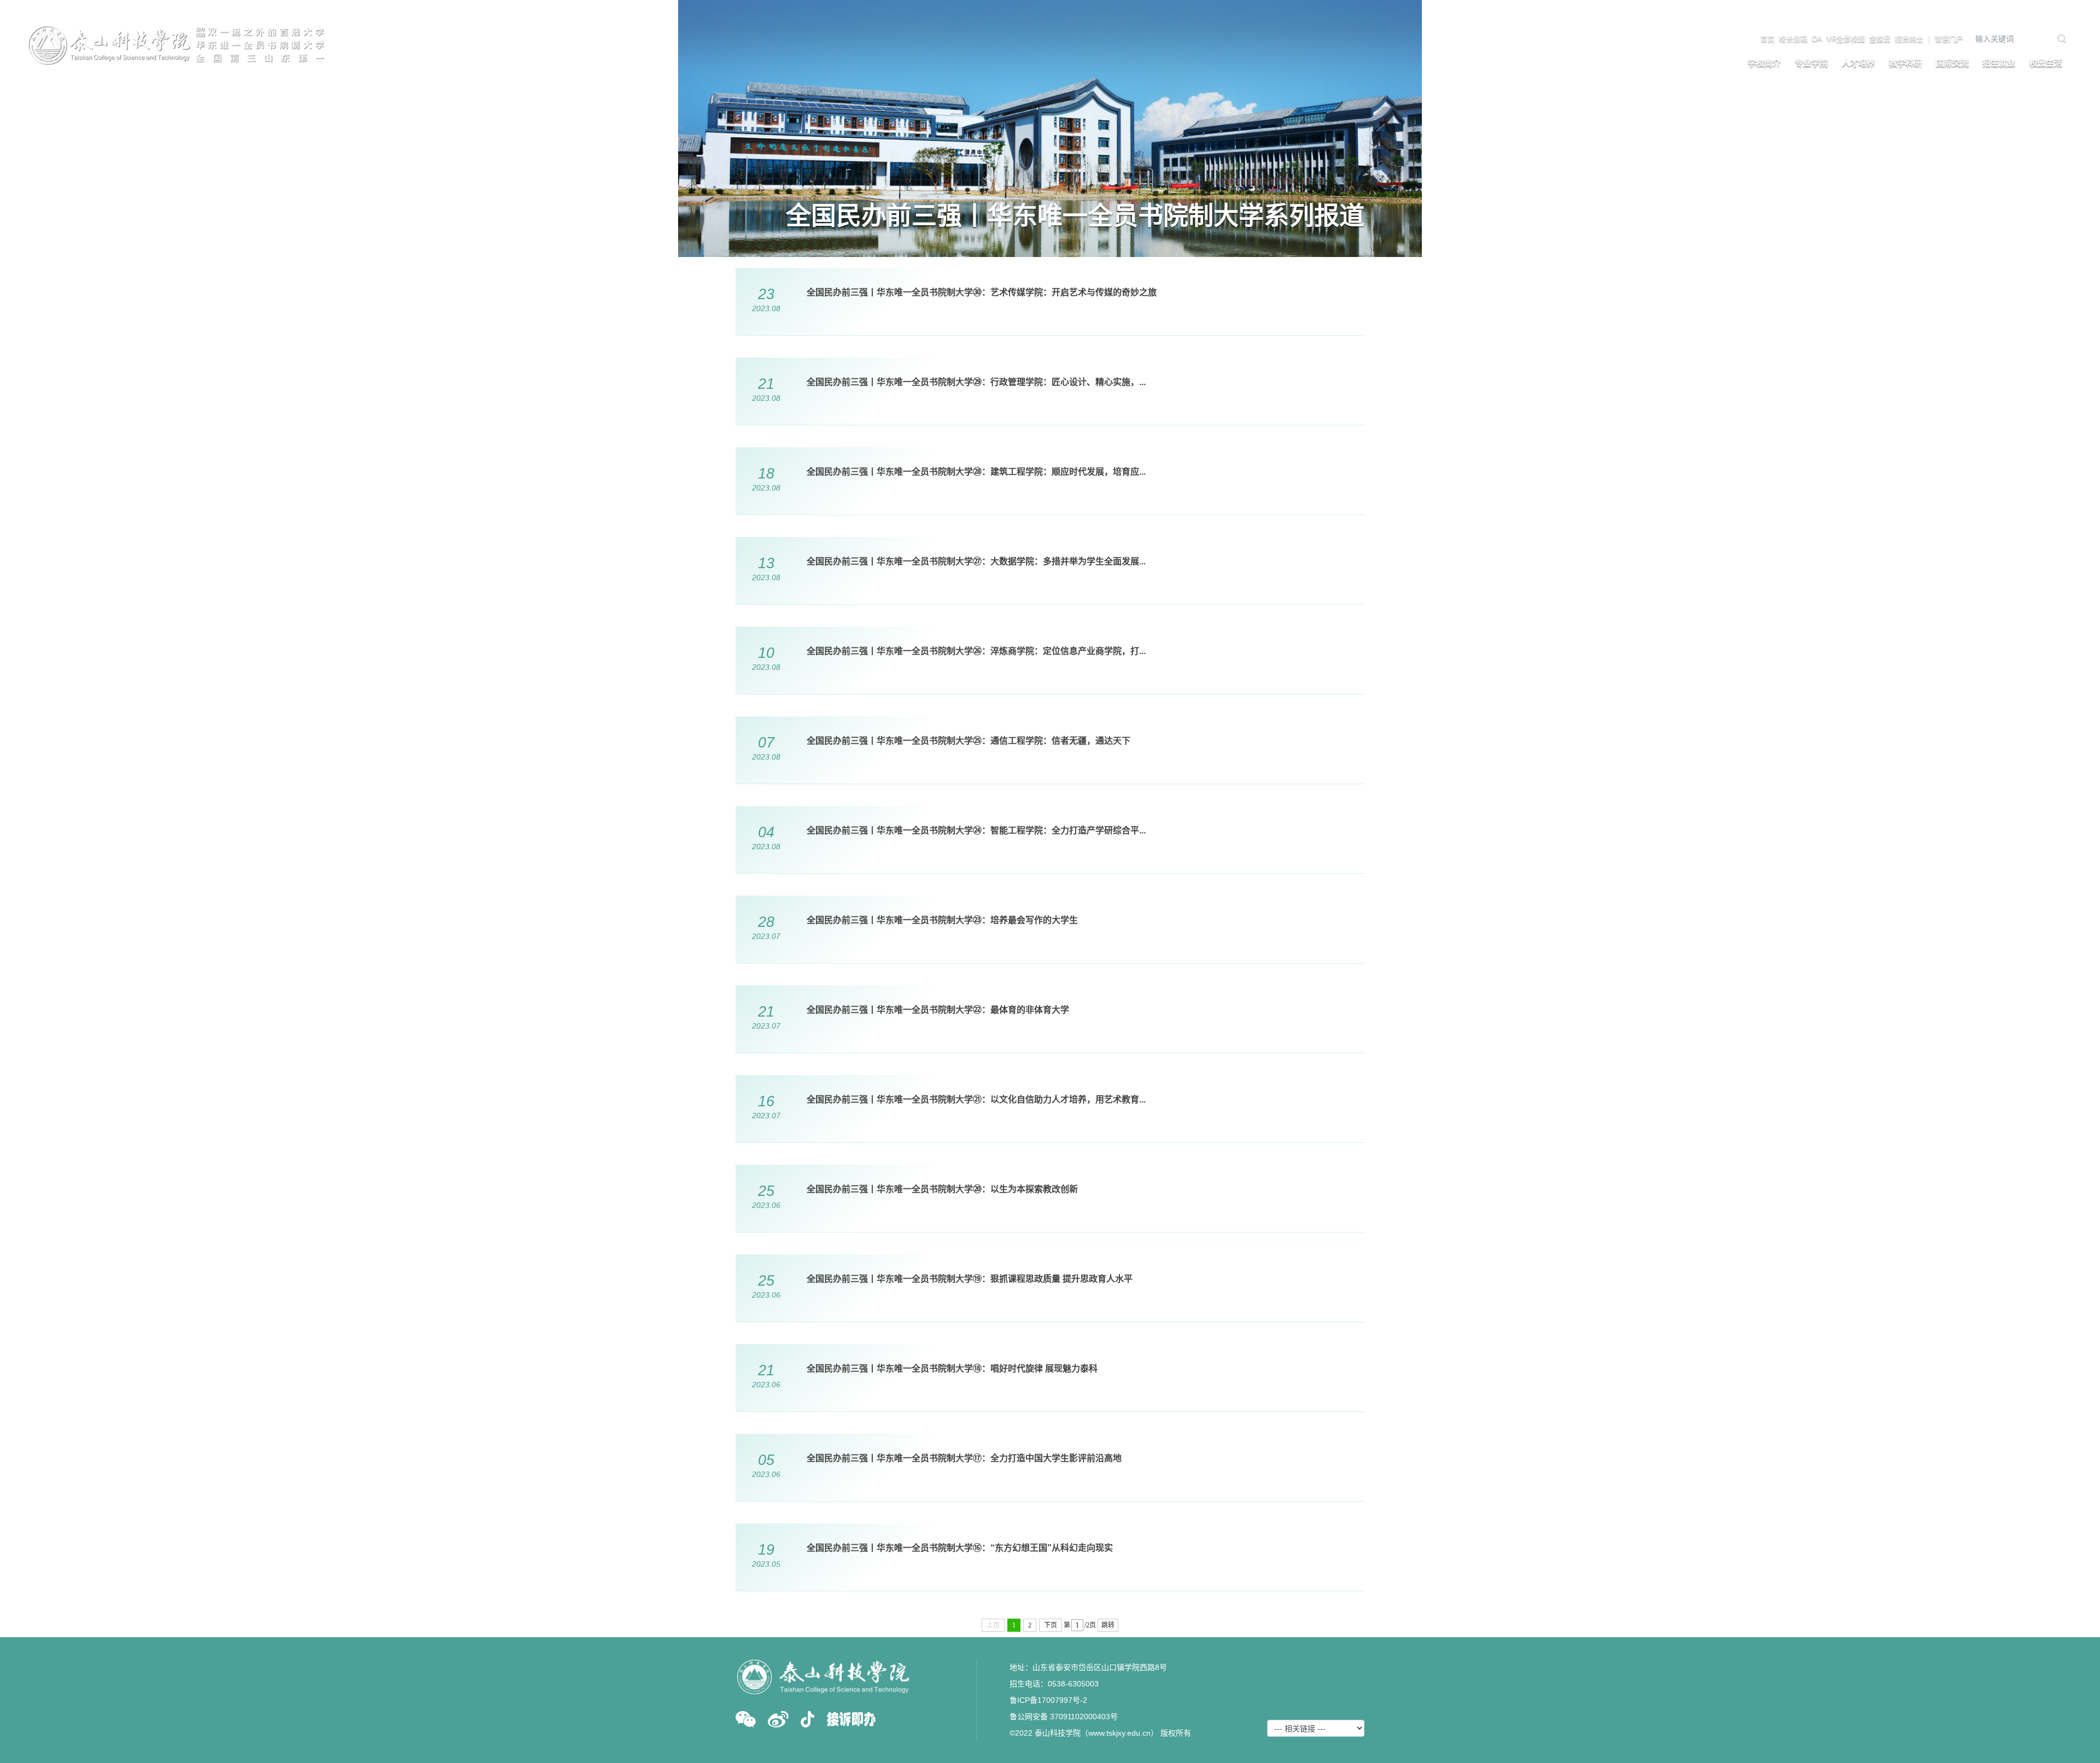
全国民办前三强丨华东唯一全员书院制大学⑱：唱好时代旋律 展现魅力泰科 (952, 1368)
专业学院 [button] (1811, 63)
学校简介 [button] (1764, 63)
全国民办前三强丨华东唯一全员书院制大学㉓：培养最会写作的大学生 (942, 920)
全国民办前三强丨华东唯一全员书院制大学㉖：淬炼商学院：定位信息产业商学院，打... (976, 651)
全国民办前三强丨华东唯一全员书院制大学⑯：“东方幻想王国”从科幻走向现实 (960, 1548)
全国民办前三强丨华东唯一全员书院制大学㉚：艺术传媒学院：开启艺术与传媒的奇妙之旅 (982, 292)
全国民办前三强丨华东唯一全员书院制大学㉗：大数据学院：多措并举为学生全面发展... (976, 561)
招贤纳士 (1909, 39)
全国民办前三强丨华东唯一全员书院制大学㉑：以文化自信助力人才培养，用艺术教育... (976, 1099)
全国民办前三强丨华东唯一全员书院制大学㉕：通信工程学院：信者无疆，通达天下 (969, 741)
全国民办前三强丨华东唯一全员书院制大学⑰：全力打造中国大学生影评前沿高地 (964, 1458)
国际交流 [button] (1952, 63)
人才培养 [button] (1858, 63)
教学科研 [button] (1905, 63)
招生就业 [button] (1999, 63)
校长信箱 (1793, 39)
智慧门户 (1949, 39)
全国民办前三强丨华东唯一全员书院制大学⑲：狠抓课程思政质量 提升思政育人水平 (970, 1279)
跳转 (1108, 1625)
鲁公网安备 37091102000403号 (1064, 1717)
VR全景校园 (1846, 39)
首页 (1767, 39)
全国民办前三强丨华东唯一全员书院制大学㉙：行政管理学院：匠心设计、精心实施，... (976, 382)
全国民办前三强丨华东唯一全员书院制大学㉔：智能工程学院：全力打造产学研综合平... (976, 830)
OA (1817, 39)
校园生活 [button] (2046, 63)
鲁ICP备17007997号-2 (1048, 1700)
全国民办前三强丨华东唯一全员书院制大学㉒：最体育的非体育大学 (938, 1010)
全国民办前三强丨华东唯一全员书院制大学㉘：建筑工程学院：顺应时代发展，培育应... (976, 472)
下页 (1051, 1625)
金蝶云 (1880, 39)
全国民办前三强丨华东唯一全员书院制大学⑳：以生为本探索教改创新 (942, 1189)
